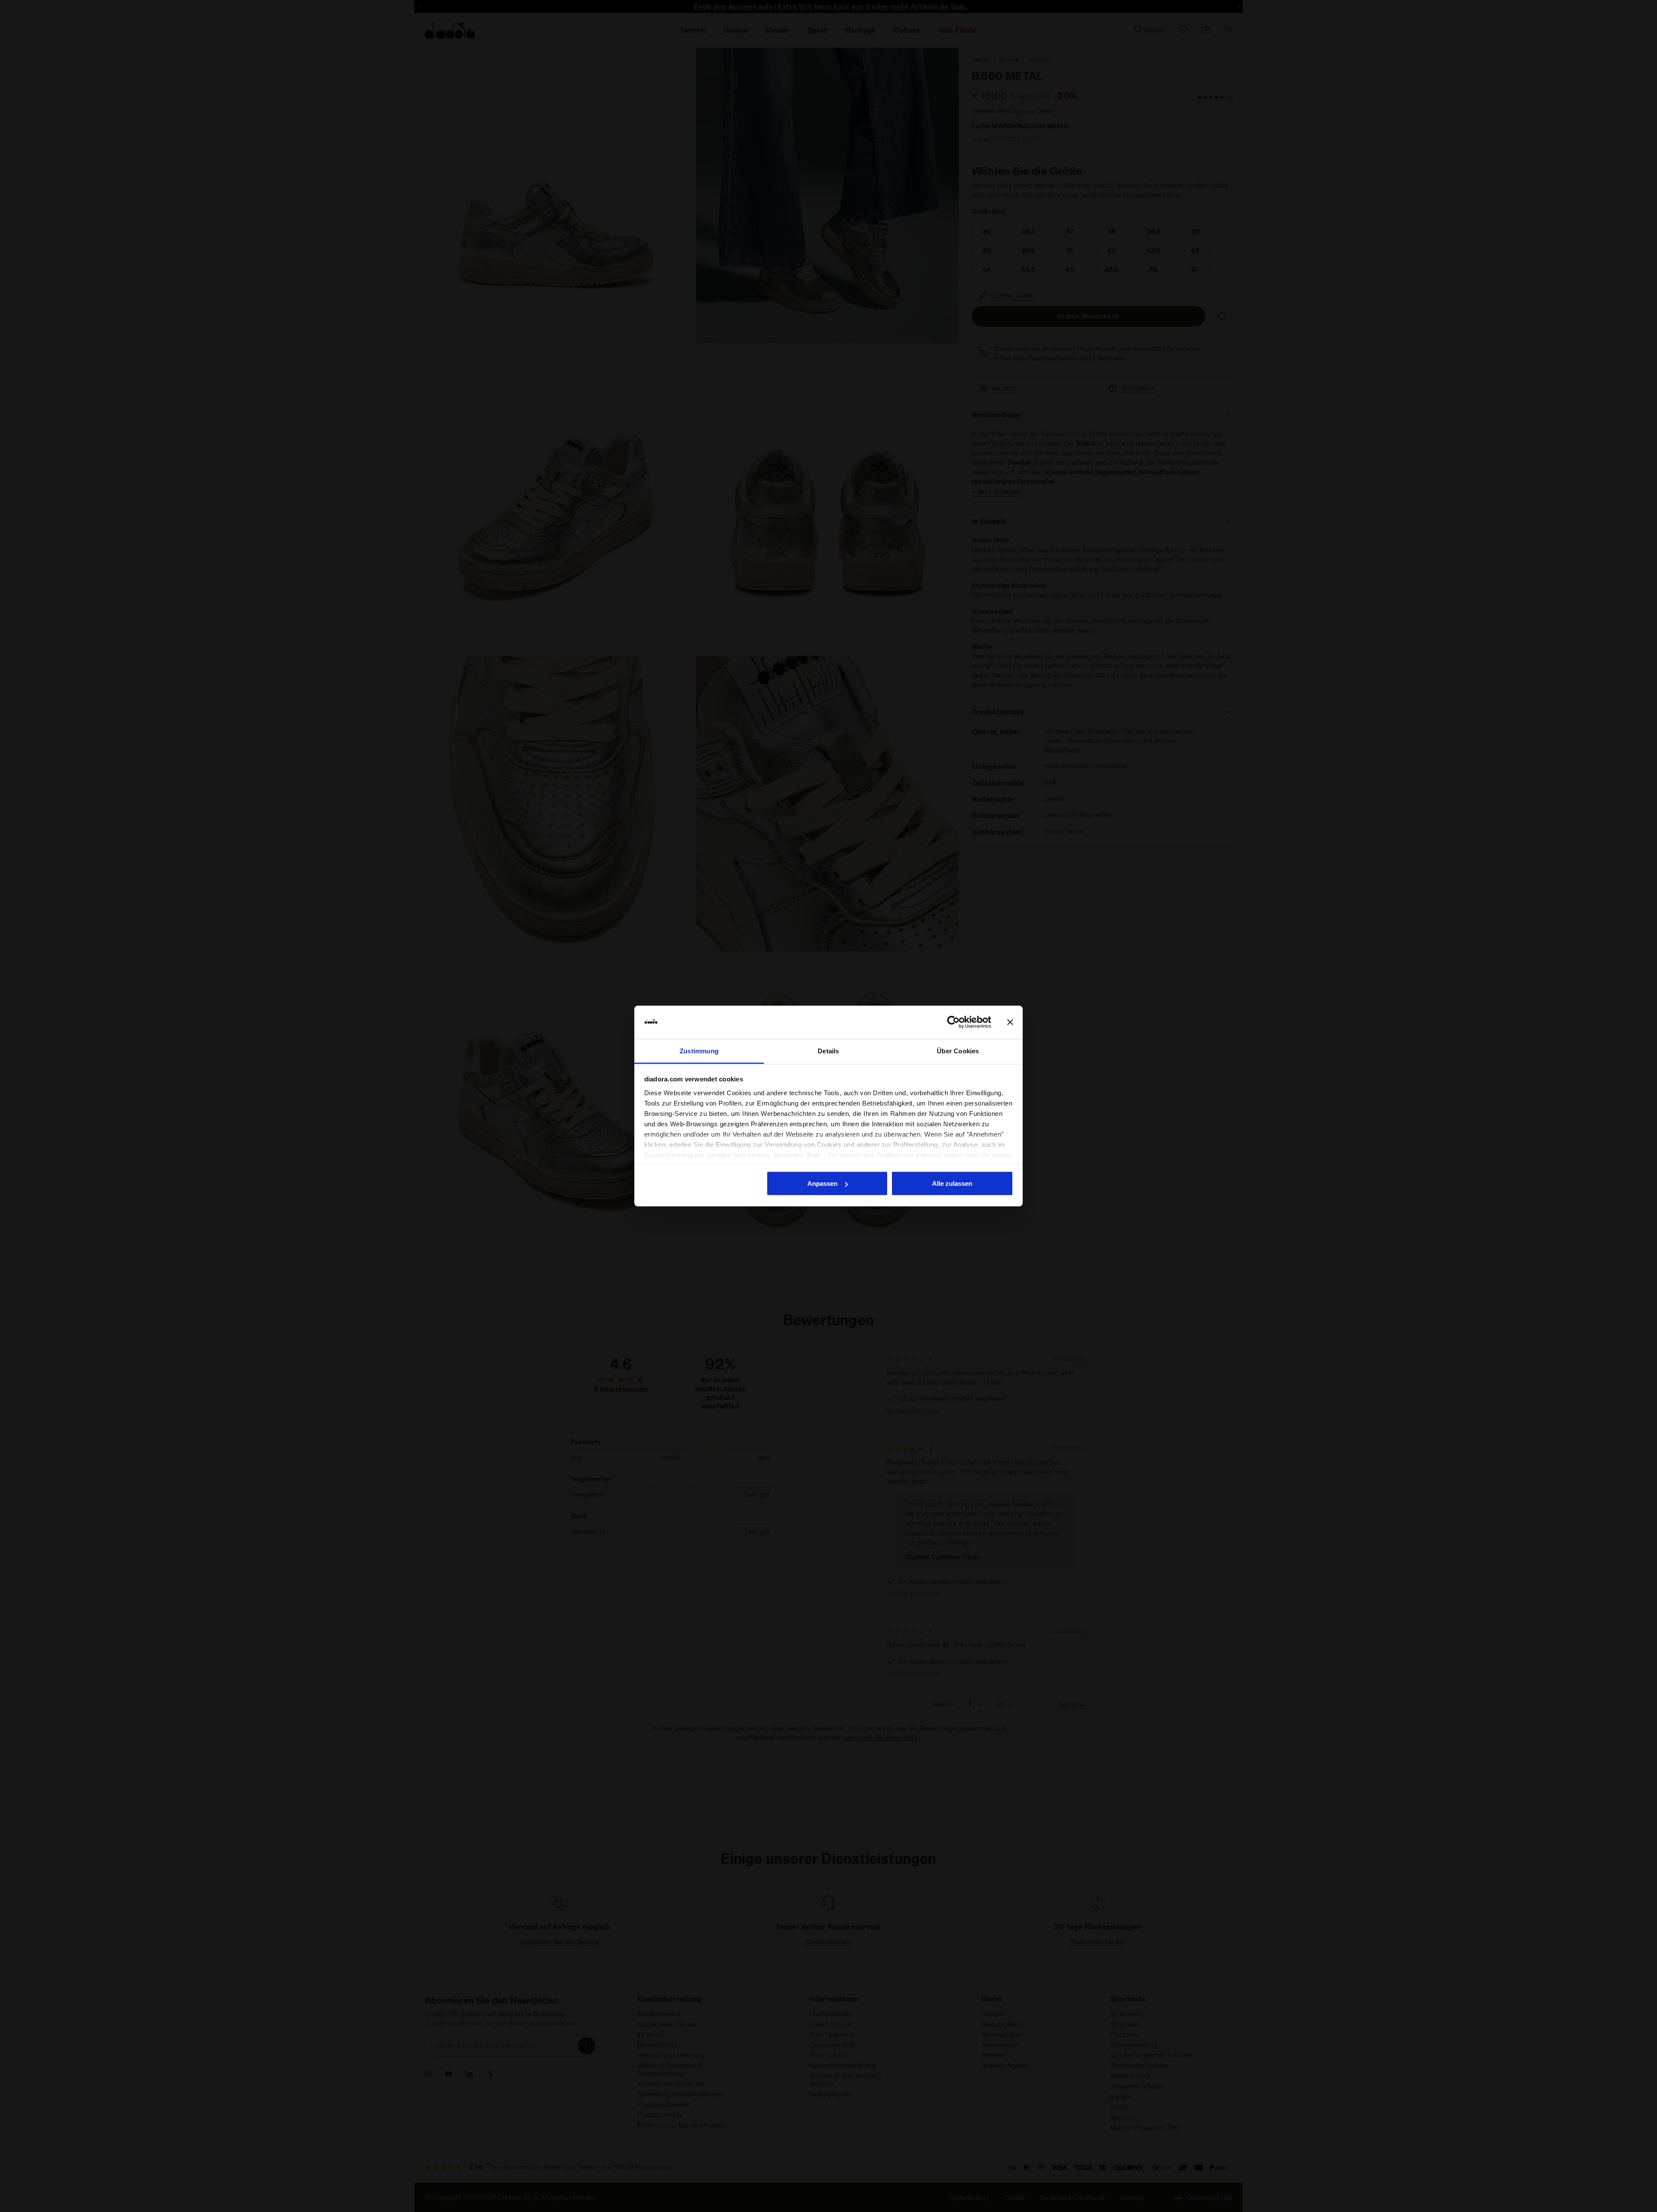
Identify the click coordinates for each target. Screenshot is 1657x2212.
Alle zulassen (952, 1183)
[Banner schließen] (1010, 1022)
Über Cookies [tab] (958, 1051)
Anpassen (822, 1183)
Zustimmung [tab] (699, 1051)
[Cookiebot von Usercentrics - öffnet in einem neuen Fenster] (953, 1022)
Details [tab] (828, 1051)
